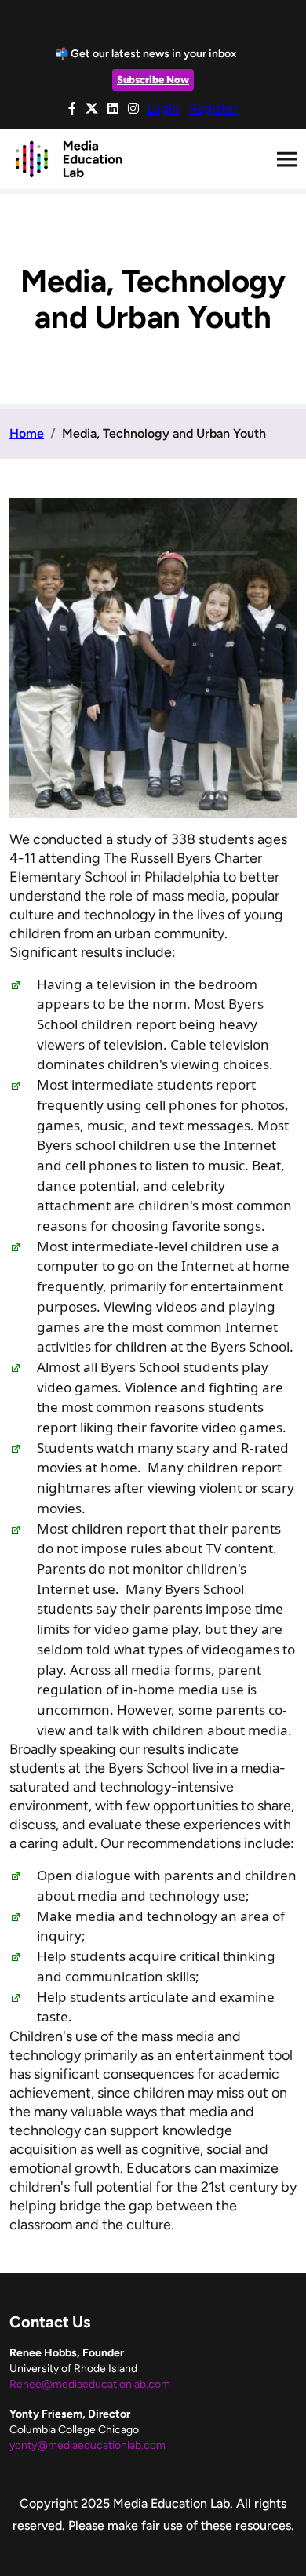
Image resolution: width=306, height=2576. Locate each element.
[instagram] (133, 108)
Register (214, 108)
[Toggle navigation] (287, 160)
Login (163, 108)
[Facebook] (72, 108)
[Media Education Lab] (68, 158)
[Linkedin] (113, 108)
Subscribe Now (153, 80)
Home (27, 433)
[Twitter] (92, 108)
